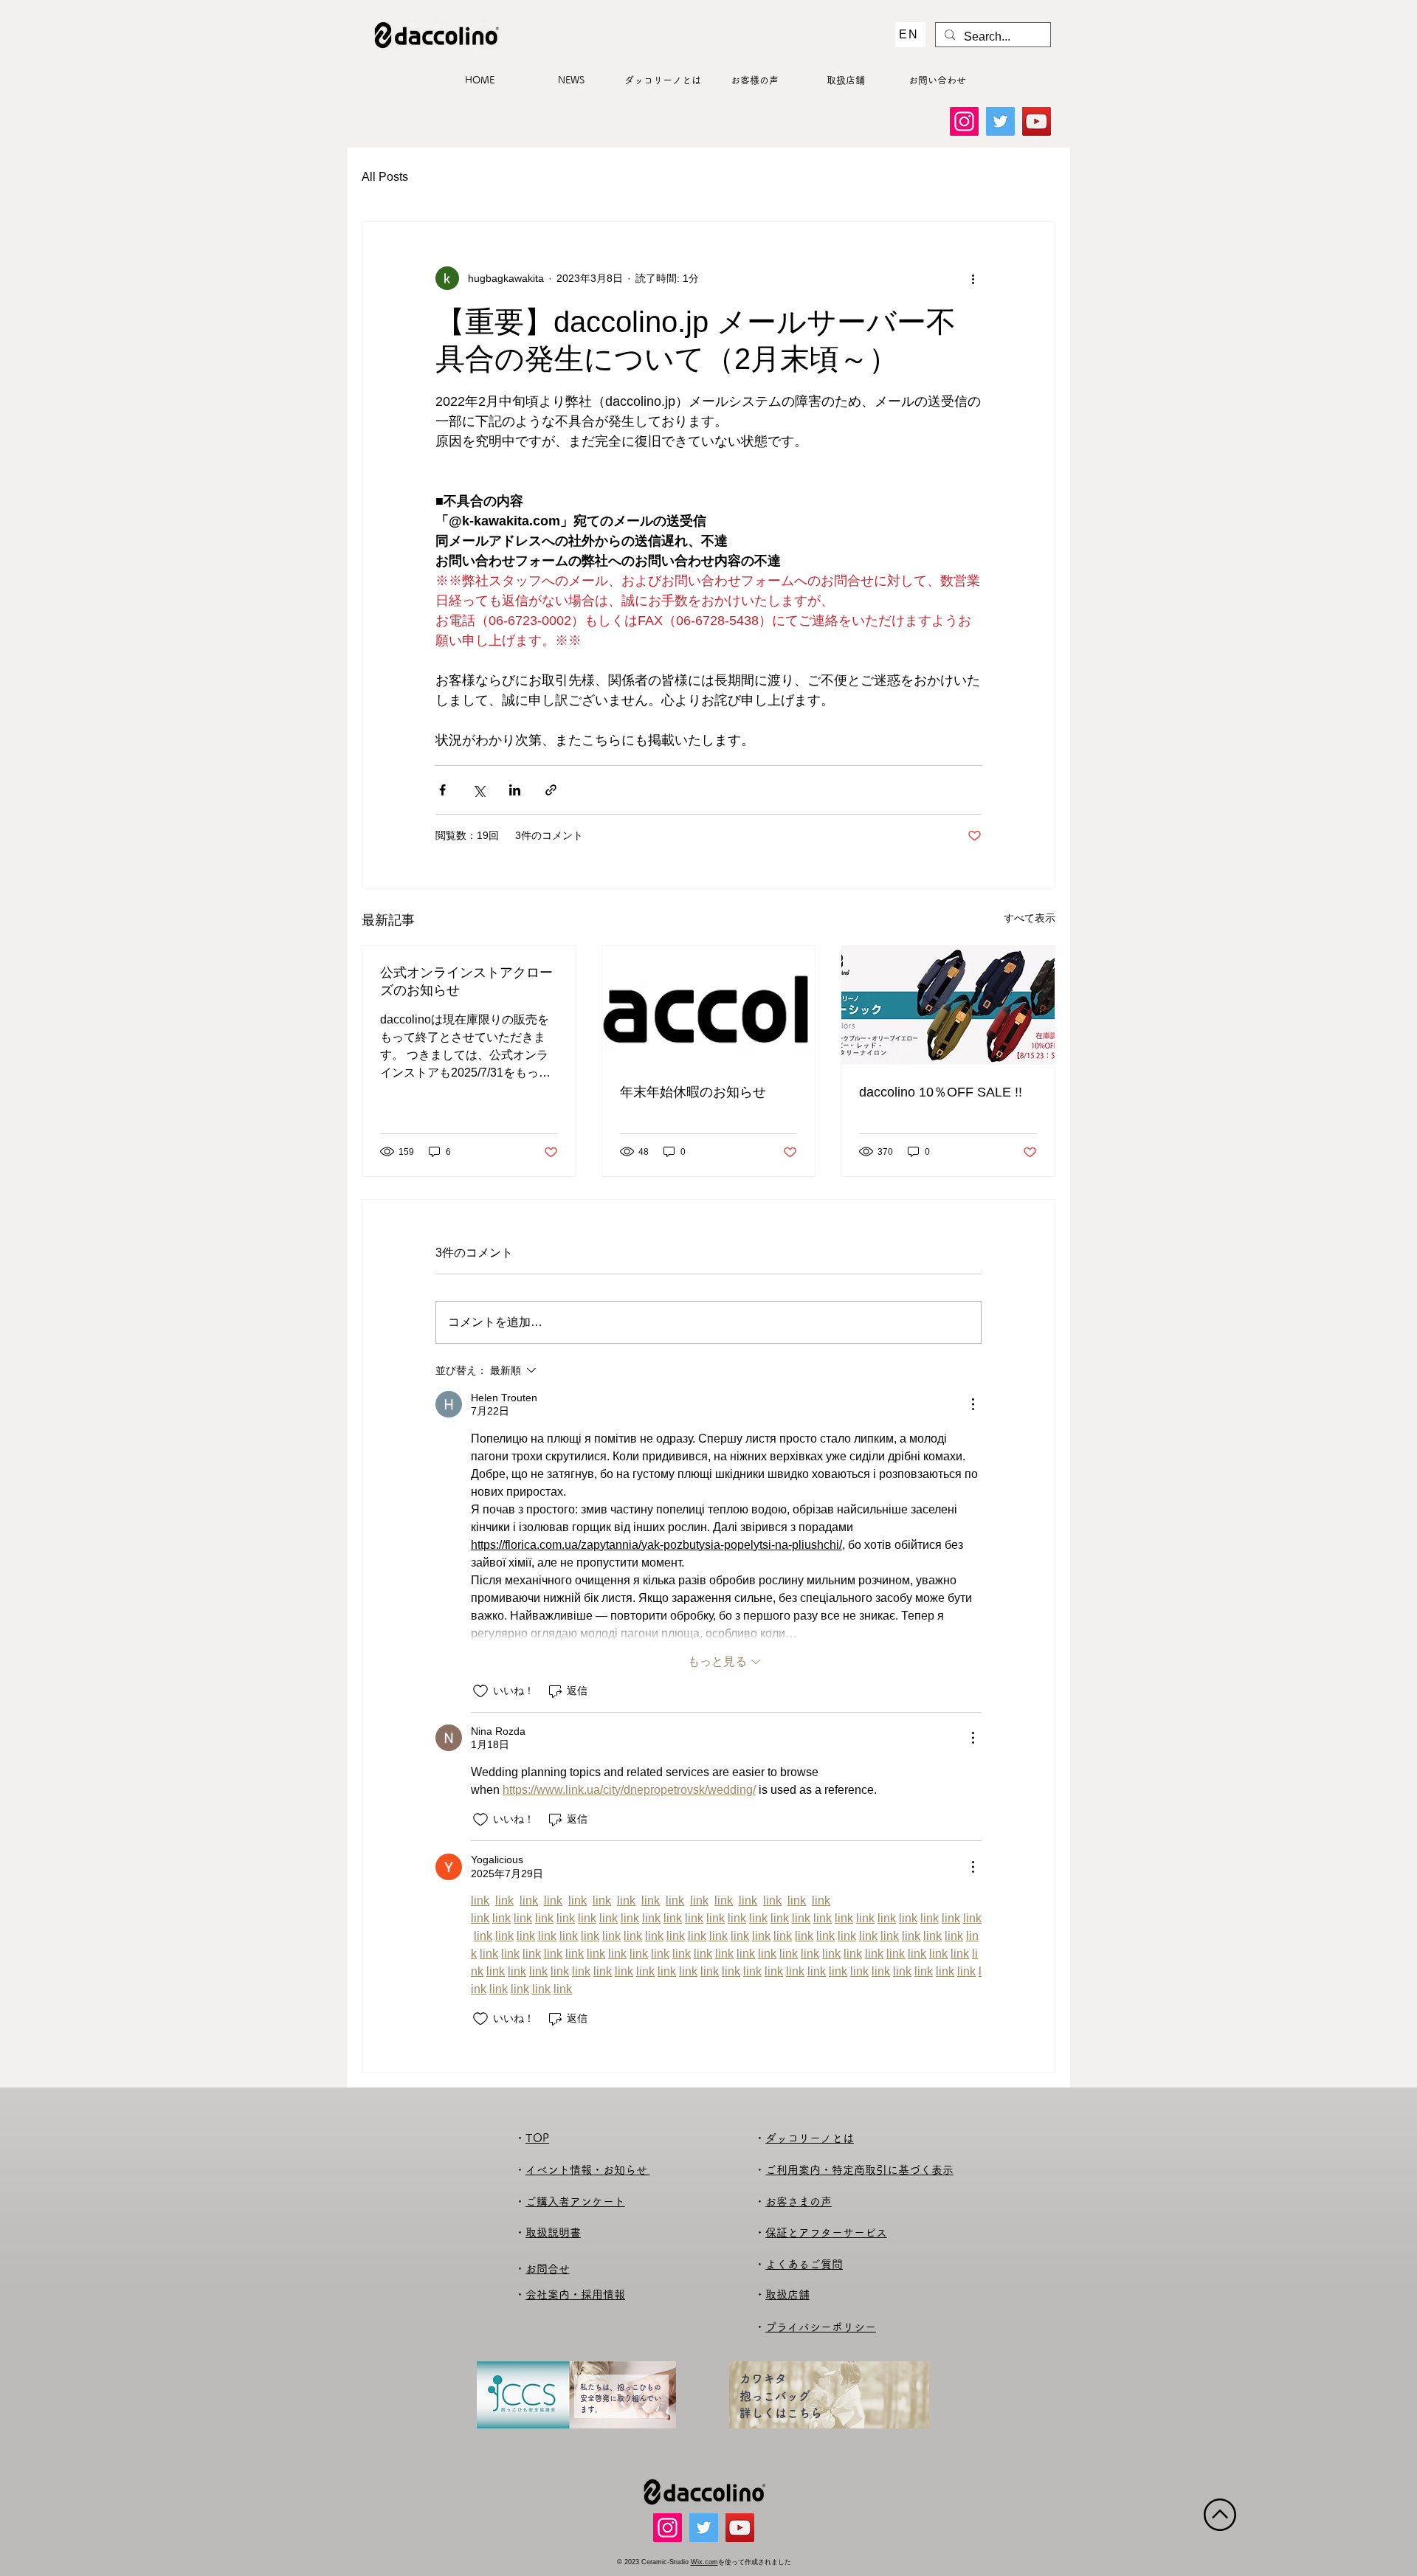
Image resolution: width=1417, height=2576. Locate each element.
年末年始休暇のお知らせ (693, 1092)
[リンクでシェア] (551, 790)
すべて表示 (1030, 918)
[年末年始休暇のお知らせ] (709, 1006)
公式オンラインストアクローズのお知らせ (466, 981)
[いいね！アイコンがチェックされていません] (480, 1691)
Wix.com (704, 2562)
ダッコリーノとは (810, 2138)
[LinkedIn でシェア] (515, 790)
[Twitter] (1000, 121)
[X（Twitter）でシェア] (479, 790)
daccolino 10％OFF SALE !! (941, 1092)
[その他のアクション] (973, 278)
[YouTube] (1037, 121)
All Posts (385, 177)
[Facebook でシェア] (442, 790)
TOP (537, 2138)
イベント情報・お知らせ (588, 2170)
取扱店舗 (787, 2294)
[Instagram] (964, 121)
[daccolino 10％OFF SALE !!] (948, 1006)
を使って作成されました (755, 2562)
